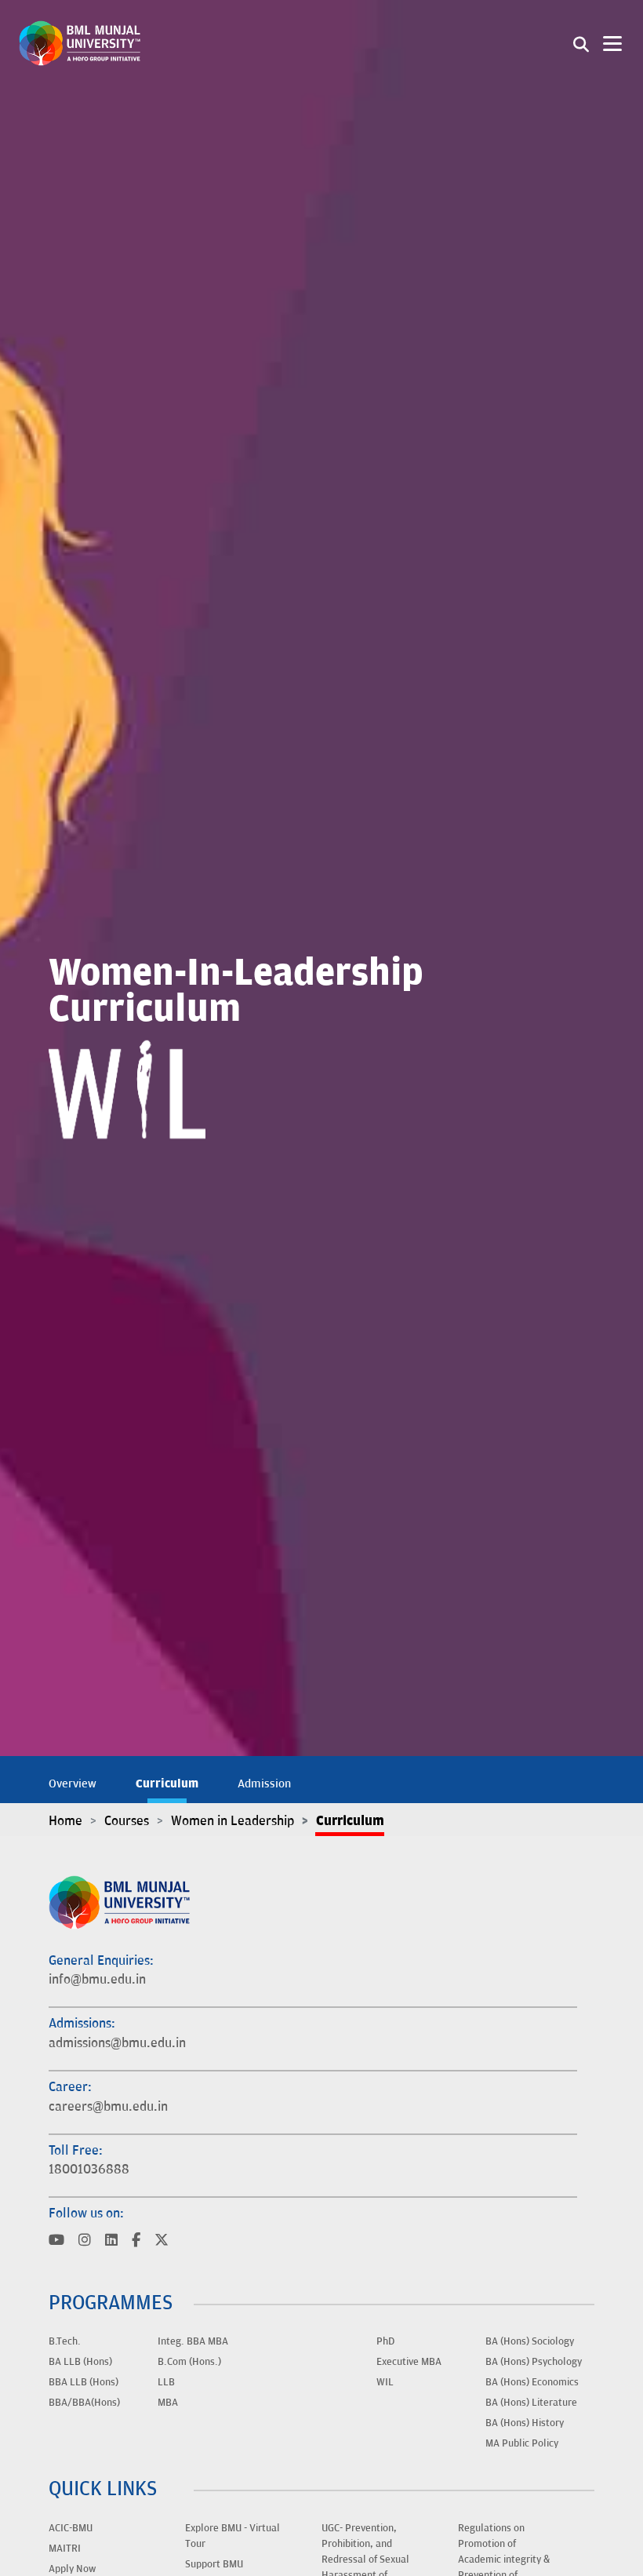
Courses (127, 1821)
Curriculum (167, 1784)
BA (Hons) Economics (532, 2382)
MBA (168, 2403)
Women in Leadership (232, 1821)
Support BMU (214, 2564)
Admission (264, 1784)
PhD (385, 2341)
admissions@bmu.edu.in (117, 2043)
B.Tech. (65, 2341)
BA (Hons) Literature (531, 2403)
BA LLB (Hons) (80, 2362)
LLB (166, 2382)
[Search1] (581, 43)
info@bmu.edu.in (97, 1980)
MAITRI (65, 2549)
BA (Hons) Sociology (530, 2341)
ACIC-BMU (71, 2528)
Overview (73, 1784)
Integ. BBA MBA (193, 2341)
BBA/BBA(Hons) (84, 2403)
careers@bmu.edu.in (108, 2107)
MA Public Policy (522, 2443)
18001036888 (89, 2170)
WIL (385, 2382)
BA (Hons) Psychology (534, 2362)
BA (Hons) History (525, 2423)
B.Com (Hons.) (189, 2362)
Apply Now (72, 2569)
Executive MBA (409, 2362)
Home (65, 1821)
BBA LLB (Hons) (84, 2382)
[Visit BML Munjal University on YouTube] (56, 2241)
